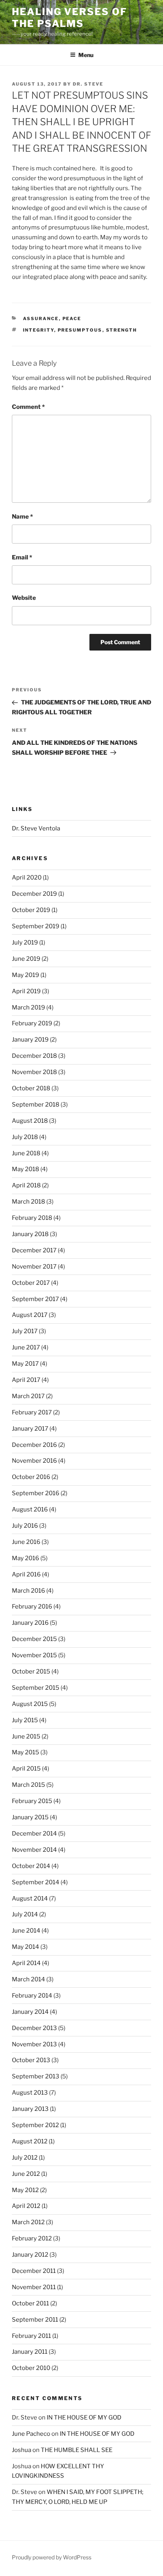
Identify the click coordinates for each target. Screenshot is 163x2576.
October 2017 (31, 1283)
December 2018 (34, 1056)
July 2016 (25, 1526)
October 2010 (31, 2368)
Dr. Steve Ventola (36, 828)
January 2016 (30, 1623)
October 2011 (30, 2303)
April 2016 (26, 1574)
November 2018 (34, 1072)
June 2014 (26, 1931)
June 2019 (26, 959)
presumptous (80, 330)
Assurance (41, 319)
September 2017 (35, 1299)
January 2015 (30, 1817)
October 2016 (31, 1477)
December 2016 (34, 1445)
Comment (28, 407)
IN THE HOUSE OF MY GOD (84, 2418)
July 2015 (25, 1720)
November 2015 (34, 1655)
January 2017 (30, 1429)
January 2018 (30, 1234)
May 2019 (26, 975)
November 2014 (34, 1850)
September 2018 (36, 1105)
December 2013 (34, 2028)
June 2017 (26, 1347)
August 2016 (30, 1509)
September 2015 (36, 1688)
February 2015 (32, 1801)
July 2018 (25, 1137)
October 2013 (31, 2060)
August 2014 (30, 1899)
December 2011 (34, 2271)
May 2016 (26, 1558)
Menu (86, 55)
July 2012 (25, 2158)
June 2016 (26, 1542)
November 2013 (34, 2044)
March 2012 (28, 2222)
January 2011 (30, 2352)
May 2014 (26, 1947)
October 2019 (31, 910)
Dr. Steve (88, 84)
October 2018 (31, 1088)
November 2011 (34, 2287)
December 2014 (34, 1834)
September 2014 (36, 1882)
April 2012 (26, 2206)
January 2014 (30, 2012)
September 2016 (36, 1493)
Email (22, 557)
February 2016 (32, 1607)
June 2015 (26, 1736)
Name (22, 517)
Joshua (22, 2450)
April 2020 (27, 878)
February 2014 (32, 1996)
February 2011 (31, 2336)
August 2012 (30, 2141)
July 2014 (25, 1914)
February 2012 (32, 2238)
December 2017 (34, 1250)
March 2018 (28, 1202)
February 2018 (32, 1218)
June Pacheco (31, 2434)
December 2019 (34, 894)
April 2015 (26, 1769)
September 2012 (35, 2125)
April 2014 (26, 1963)
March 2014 (28, 1979)
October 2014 (31, 1866)
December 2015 (34, 1639)
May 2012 (25, 2190)
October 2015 (31, 1672)
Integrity (39, 330)
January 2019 (30, 1040)
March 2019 (28, 1008)
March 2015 (28, 1785)
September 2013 (36, 2076)
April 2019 (26, 991)
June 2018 (26, 1153)
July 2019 (25, 943)
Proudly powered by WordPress (52, 2557)
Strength (122, 330)
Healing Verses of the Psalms (69, 18)
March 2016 (28, 1591)
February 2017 (32, 1412)
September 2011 (35, 2320)
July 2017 (25, 1331)
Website (24, 598)
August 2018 (30, 1121)
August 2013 (30, 2093)
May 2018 (26, 1169)
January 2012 (30, 2255)
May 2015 (26, 1752)
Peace (72, 319)
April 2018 (26, 1185)
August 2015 (30, 1704)
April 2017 (26, 1380)
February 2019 (32, 1023)
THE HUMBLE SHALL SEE (77, 2450)
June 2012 (26, 2174)
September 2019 (36, 926)
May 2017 (25, 1364)
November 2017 (34, 1267)
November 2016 (34, 1461)
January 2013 (30, 2109)
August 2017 (30, 1315)
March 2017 (28, 1396)
